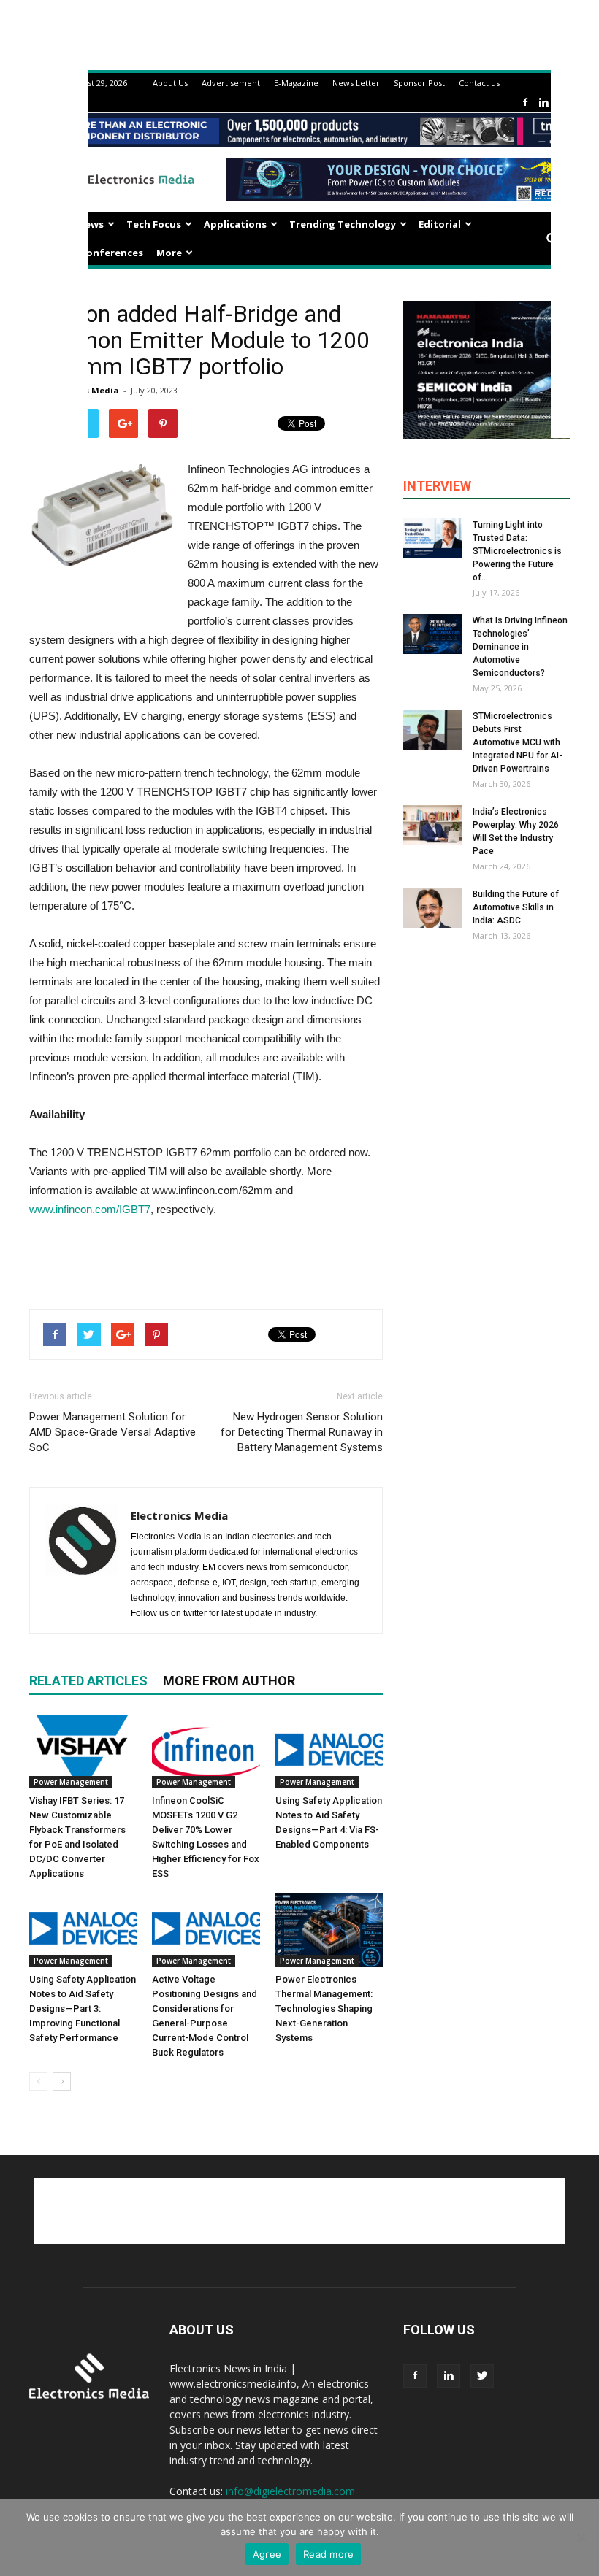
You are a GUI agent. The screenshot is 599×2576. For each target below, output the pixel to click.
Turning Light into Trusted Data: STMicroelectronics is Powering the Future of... (517, 551)
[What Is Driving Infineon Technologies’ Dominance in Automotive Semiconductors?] (432, 634)
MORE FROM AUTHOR (229, 1681)
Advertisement (231, 83)
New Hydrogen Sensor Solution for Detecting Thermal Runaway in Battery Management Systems (302, 1432)
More (169, 253)
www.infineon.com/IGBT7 (90, 1209)
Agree (267, 2554)
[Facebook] (525, 103)
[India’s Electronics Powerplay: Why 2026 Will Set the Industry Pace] (432, 825)
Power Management (71, 1782)
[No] (581, 2537)
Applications (235, 224)
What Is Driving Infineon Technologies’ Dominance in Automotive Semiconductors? (520, 647)
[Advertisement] (206, 1260)
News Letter (356, 83)
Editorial (440, 224)
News (91, 224)
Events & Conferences (89, 253)
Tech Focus (154, 224)
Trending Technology (343, 224)
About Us (170, 83)
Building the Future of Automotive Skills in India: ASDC (516, 907)
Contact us (479, 83)
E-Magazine (296, 83)
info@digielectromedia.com (290, 2491)
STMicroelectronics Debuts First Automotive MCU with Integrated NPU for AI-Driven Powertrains (518, 742)
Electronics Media (179, 1515)
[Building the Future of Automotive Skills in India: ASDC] (432, 908)
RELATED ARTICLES (88, 1681)
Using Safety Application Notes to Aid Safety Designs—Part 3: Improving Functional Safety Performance (83, 2008)
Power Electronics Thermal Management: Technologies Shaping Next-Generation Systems (324, 2008)
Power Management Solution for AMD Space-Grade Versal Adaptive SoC (112, 1432)
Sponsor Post (419, 83)
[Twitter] (482, 2376)
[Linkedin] (543, 103)
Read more (328, 2554)
